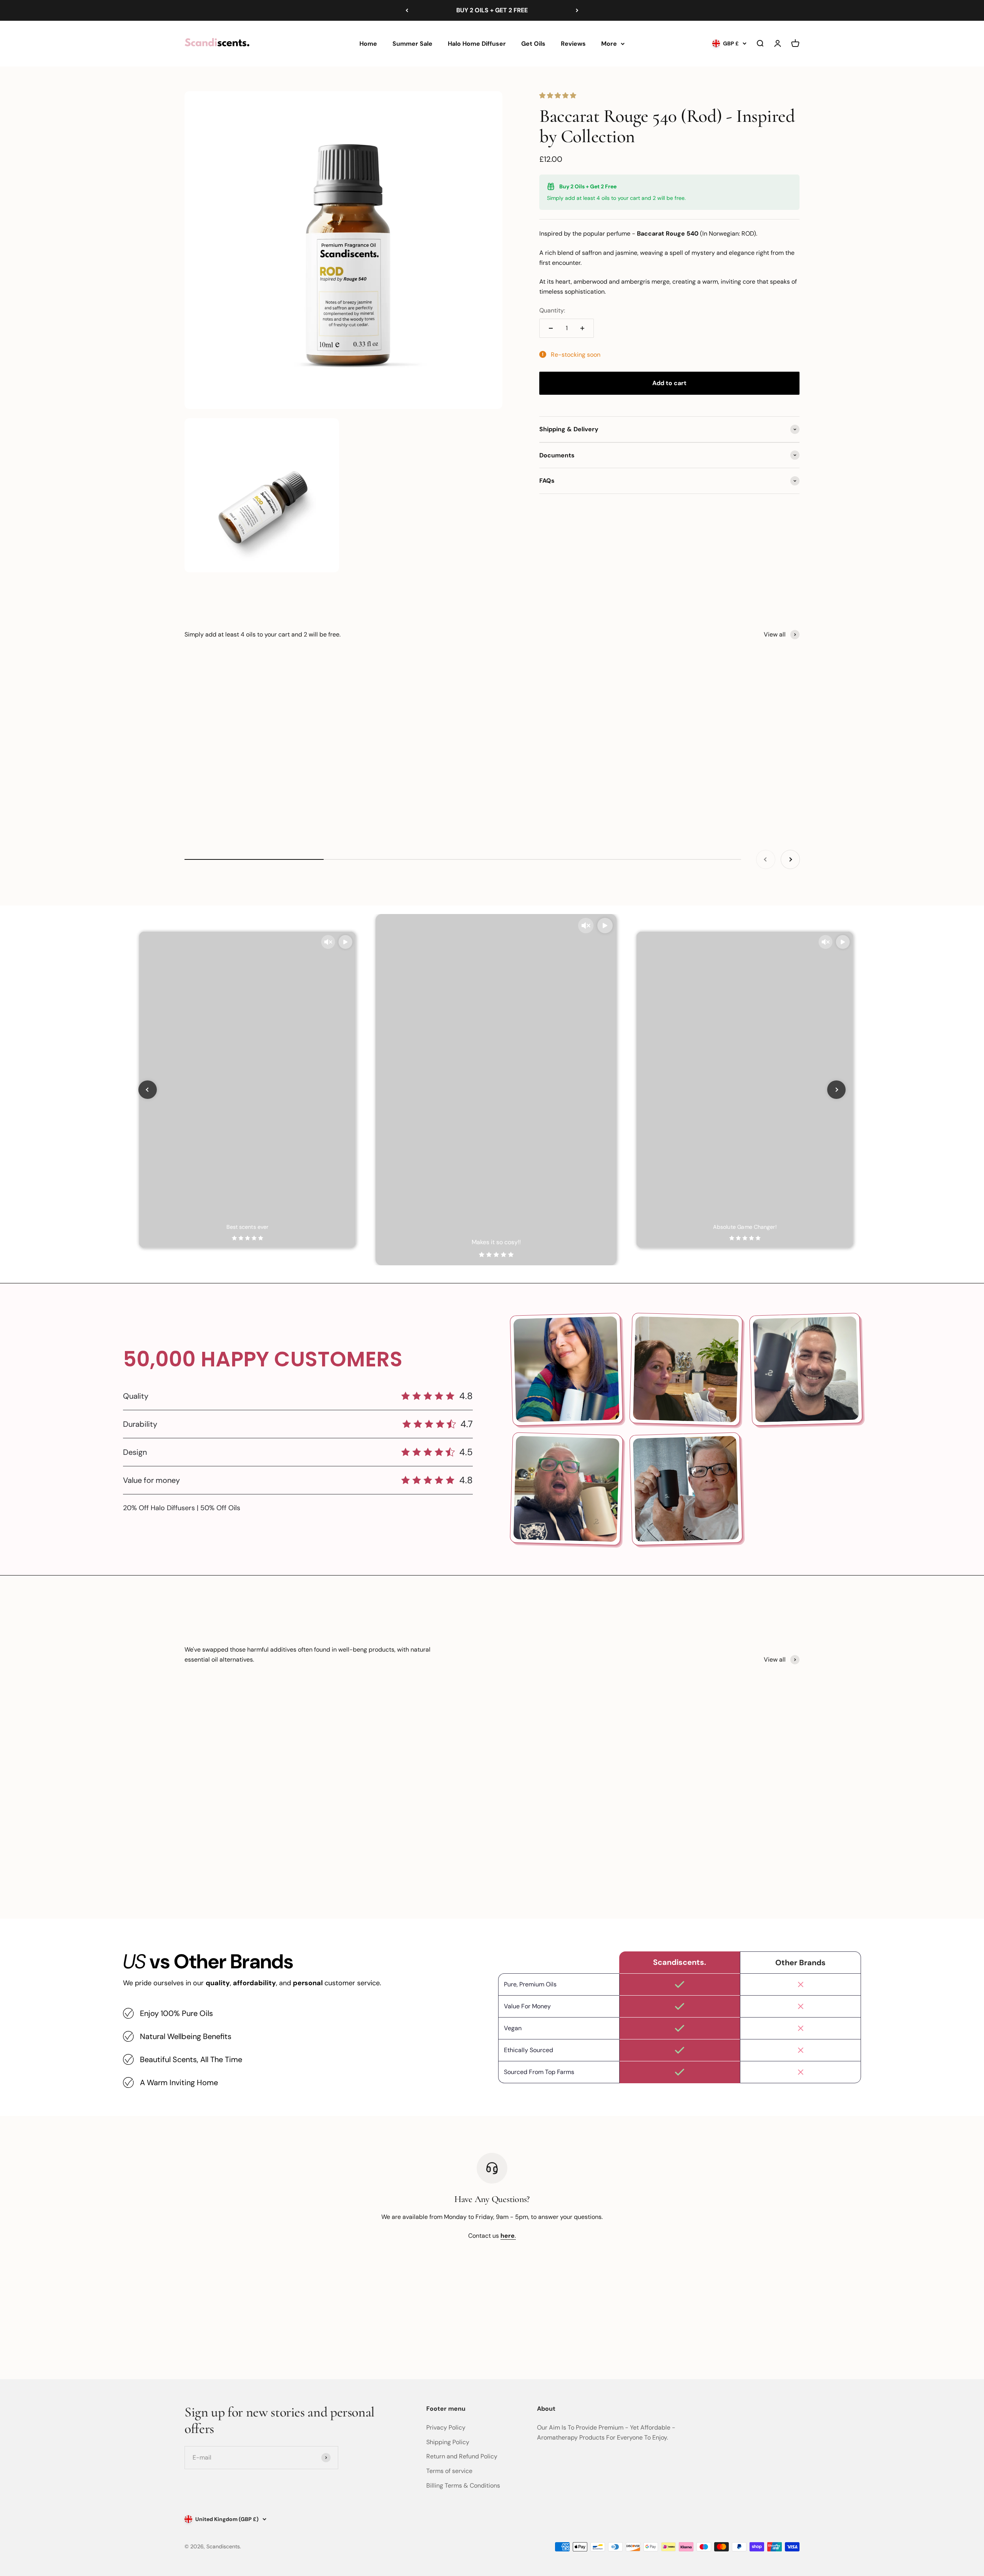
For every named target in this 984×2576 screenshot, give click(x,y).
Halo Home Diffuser (477, 43)
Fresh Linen (742, 787)
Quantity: (552, 310)
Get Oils (533, 43)
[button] (558, 96)
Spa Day (242, 787)
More (609, 43)
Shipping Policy (448, 2442)
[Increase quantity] (582, 328)
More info (784, 2328)
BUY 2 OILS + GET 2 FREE (492, 10)
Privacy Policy (446, 2427)
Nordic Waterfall (492, 787)
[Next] (577, 10)
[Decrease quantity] (551, 328)
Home (368, 43)
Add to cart (669, 383)
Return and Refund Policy (462, 2456)
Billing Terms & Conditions (463, 2485)
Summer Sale (412, 43)
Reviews (573, 43)
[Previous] (407, 10)
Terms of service (449, 2471)
